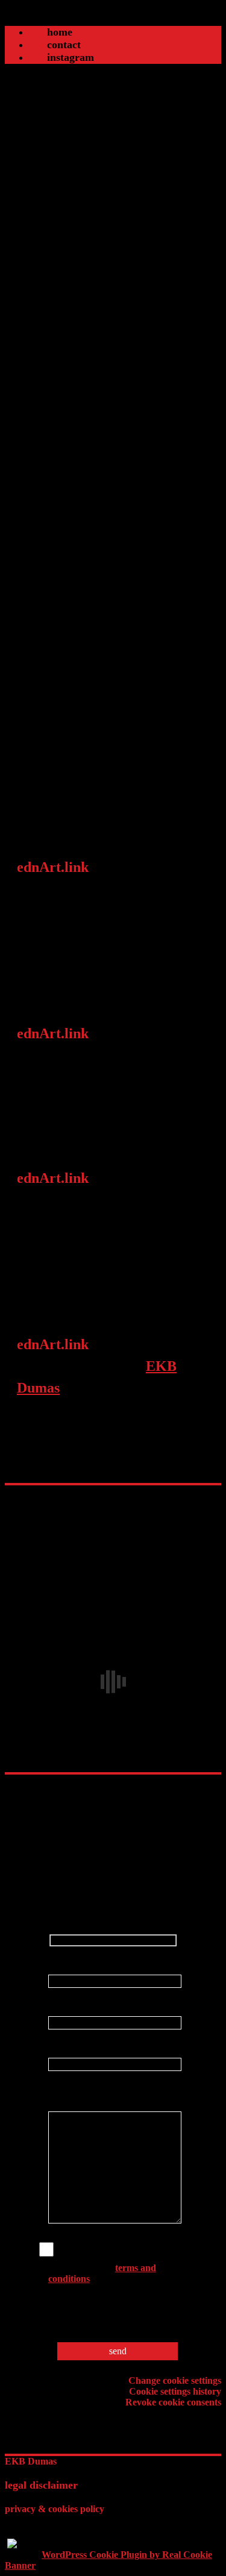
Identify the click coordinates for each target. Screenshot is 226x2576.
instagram (71, 57)
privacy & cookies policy (55, 2509)
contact (64, 45)
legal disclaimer (41, 2485)
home (60, 32)
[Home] (113, 20)
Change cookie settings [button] (175, 2380)
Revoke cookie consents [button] (173, 2402)
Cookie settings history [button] (175, 2391)
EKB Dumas (31, 2461)
